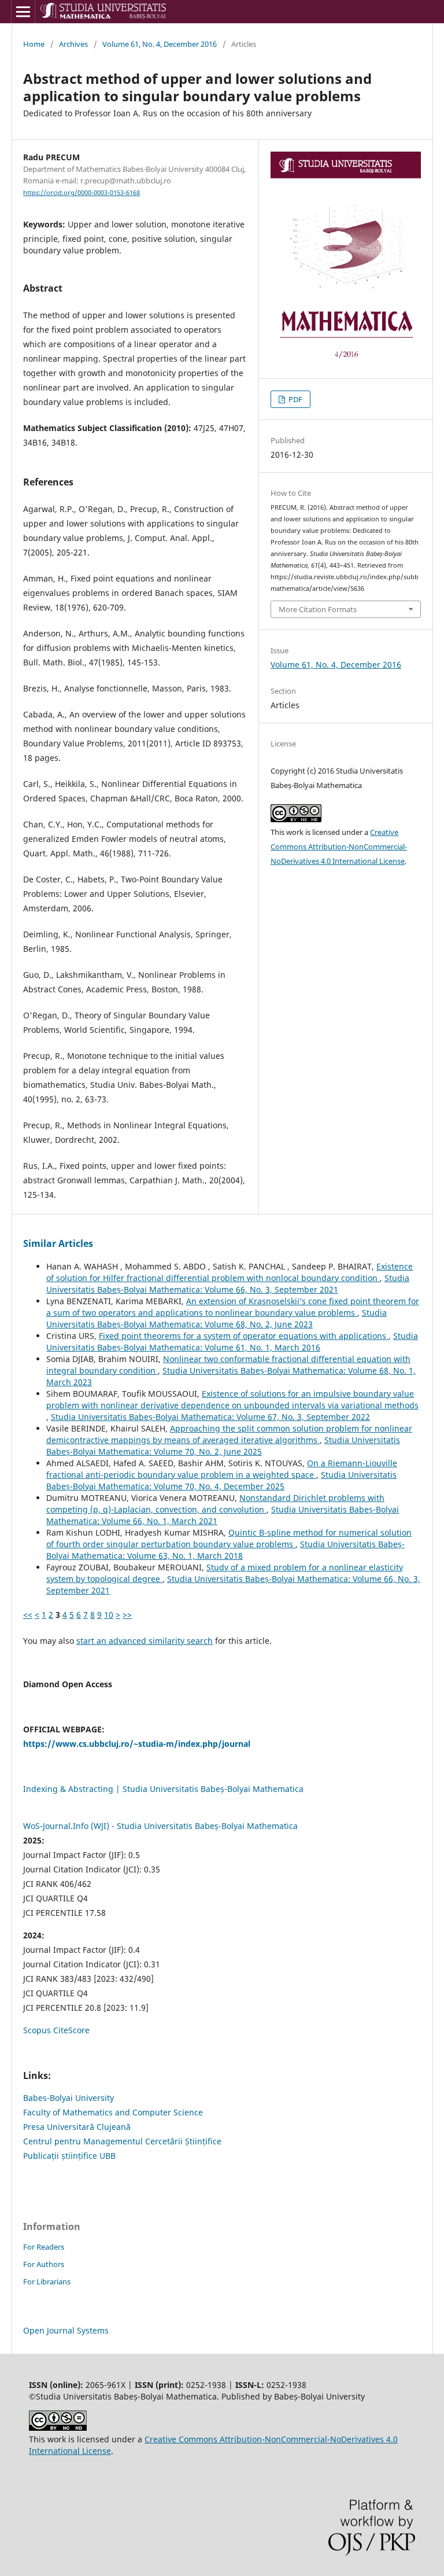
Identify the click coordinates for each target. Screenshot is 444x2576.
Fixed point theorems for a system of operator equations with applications (244, 1336)
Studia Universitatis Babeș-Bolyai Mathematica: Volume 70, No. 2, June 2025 (223, 1446)
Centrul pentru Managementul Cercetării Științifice (122, 2141)
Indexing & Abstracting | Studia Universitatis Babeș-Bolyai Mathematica (163, 1789)
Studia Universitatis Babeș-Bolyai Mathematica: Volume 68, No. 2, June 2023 (217, 1318)
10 (109, 1615)
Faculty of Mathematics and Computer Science (113, 2112)
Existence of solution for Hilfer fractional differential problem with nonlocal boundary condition (230, 1272)
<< (28, 1615)
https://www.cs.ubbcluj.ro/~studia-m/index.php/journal (137, 1744)
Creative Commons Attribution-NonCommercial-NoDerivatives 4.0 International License (339, 847)
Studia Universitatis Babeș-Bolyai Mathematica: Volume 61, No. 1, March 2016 (232, 1342)
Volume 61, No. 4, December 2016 (160, 44)
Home (34, 44)
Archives (73, 44)
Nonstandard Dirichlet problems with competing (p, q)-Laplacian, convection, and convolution (215, 1504)
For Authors (44, 2264)
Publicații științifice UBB (69, 2156)
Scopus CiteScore (56, 2030)
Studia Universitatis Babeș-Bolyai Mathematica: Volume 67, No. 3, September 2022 (210, 1417)
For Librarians (47, 2281)
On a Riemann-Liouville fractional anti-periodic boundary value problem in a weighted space (222, 1469)
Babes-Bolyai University (69, 2098)
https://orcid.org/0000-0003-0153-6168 (82, 193)
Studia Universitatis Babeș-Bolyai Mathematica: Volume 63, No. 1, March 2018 (225, 1550)
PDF (295, 399)
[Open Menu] (23, 12)
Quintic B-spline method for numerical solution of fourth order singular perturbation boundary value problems (229, 1538)
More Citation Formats (318, 609)
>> (127, 1615)
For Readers (44, 2247)
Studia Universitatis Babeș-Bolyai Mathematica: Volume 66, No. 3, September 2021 (228, 1284)
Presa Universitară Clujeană (77, 2127)
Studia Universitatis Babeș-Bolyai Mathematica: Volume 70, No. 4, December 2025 (221, 1480)
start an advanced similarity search (145, 1641)
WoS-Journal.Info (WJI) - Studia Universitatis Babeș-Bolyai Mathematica (160, 1826)
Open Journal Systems (66, 2330)
